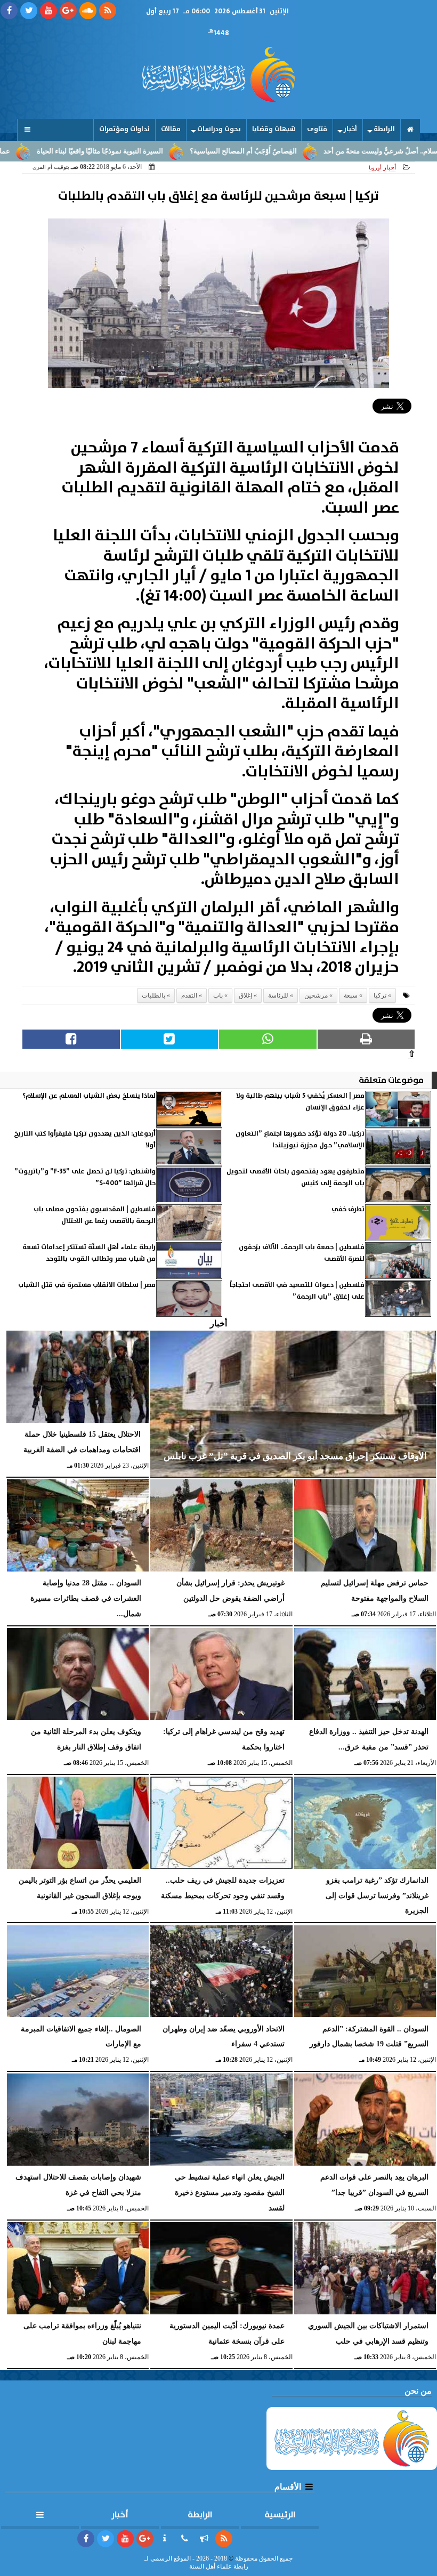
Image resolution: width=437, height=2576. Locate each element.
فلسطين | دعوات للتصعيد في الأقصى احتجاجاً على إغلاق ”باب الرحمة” (297, 1291)
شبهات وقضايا (274, 129)
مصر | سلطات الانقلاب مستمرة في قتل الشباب (87, 1285)
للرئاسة (278, 995)
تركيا (380, 995)
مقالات (171, 129)
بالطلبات (153, 995)
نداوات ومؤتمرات (124, 129)
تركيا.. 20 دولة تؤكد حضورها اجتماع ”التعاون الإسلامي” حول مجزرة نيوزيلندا (300, 1140)
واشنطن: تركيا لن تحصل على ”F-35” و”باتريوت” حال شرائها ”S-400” (85, 1177)
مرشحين (316, 995)
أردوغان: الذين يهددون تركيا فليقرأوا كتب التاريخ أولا (85, 1140)
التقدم (189, 995)
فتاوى (317, 129)
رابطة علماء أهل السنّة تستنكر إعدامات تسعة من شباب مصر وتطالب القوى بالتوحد (89, 1253)
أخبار (350, 129)
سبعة (351, 995)
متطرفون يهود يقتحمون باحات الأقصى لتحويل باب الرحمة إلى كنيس (296, 1177)
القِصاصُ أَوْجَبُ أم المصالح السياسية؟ (302, 151)
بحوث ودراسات (219, 129)
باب (218, 995)
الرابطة (384, 129)
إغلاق (245, 995)
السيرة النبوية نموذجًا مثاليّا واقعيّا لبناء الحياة (159, 151)
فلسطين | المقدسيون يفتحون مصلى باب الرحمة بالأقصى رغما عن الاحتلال (95, 1215)
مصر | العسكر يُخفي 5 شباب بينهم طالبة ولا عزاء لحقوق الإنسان (300, 1102)
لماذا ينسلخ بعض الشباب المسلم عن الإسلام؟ (89, 1096)
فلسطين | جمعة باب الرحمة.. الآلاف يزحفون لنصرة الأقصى (302, 1253)
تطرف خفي (348, 1209)
